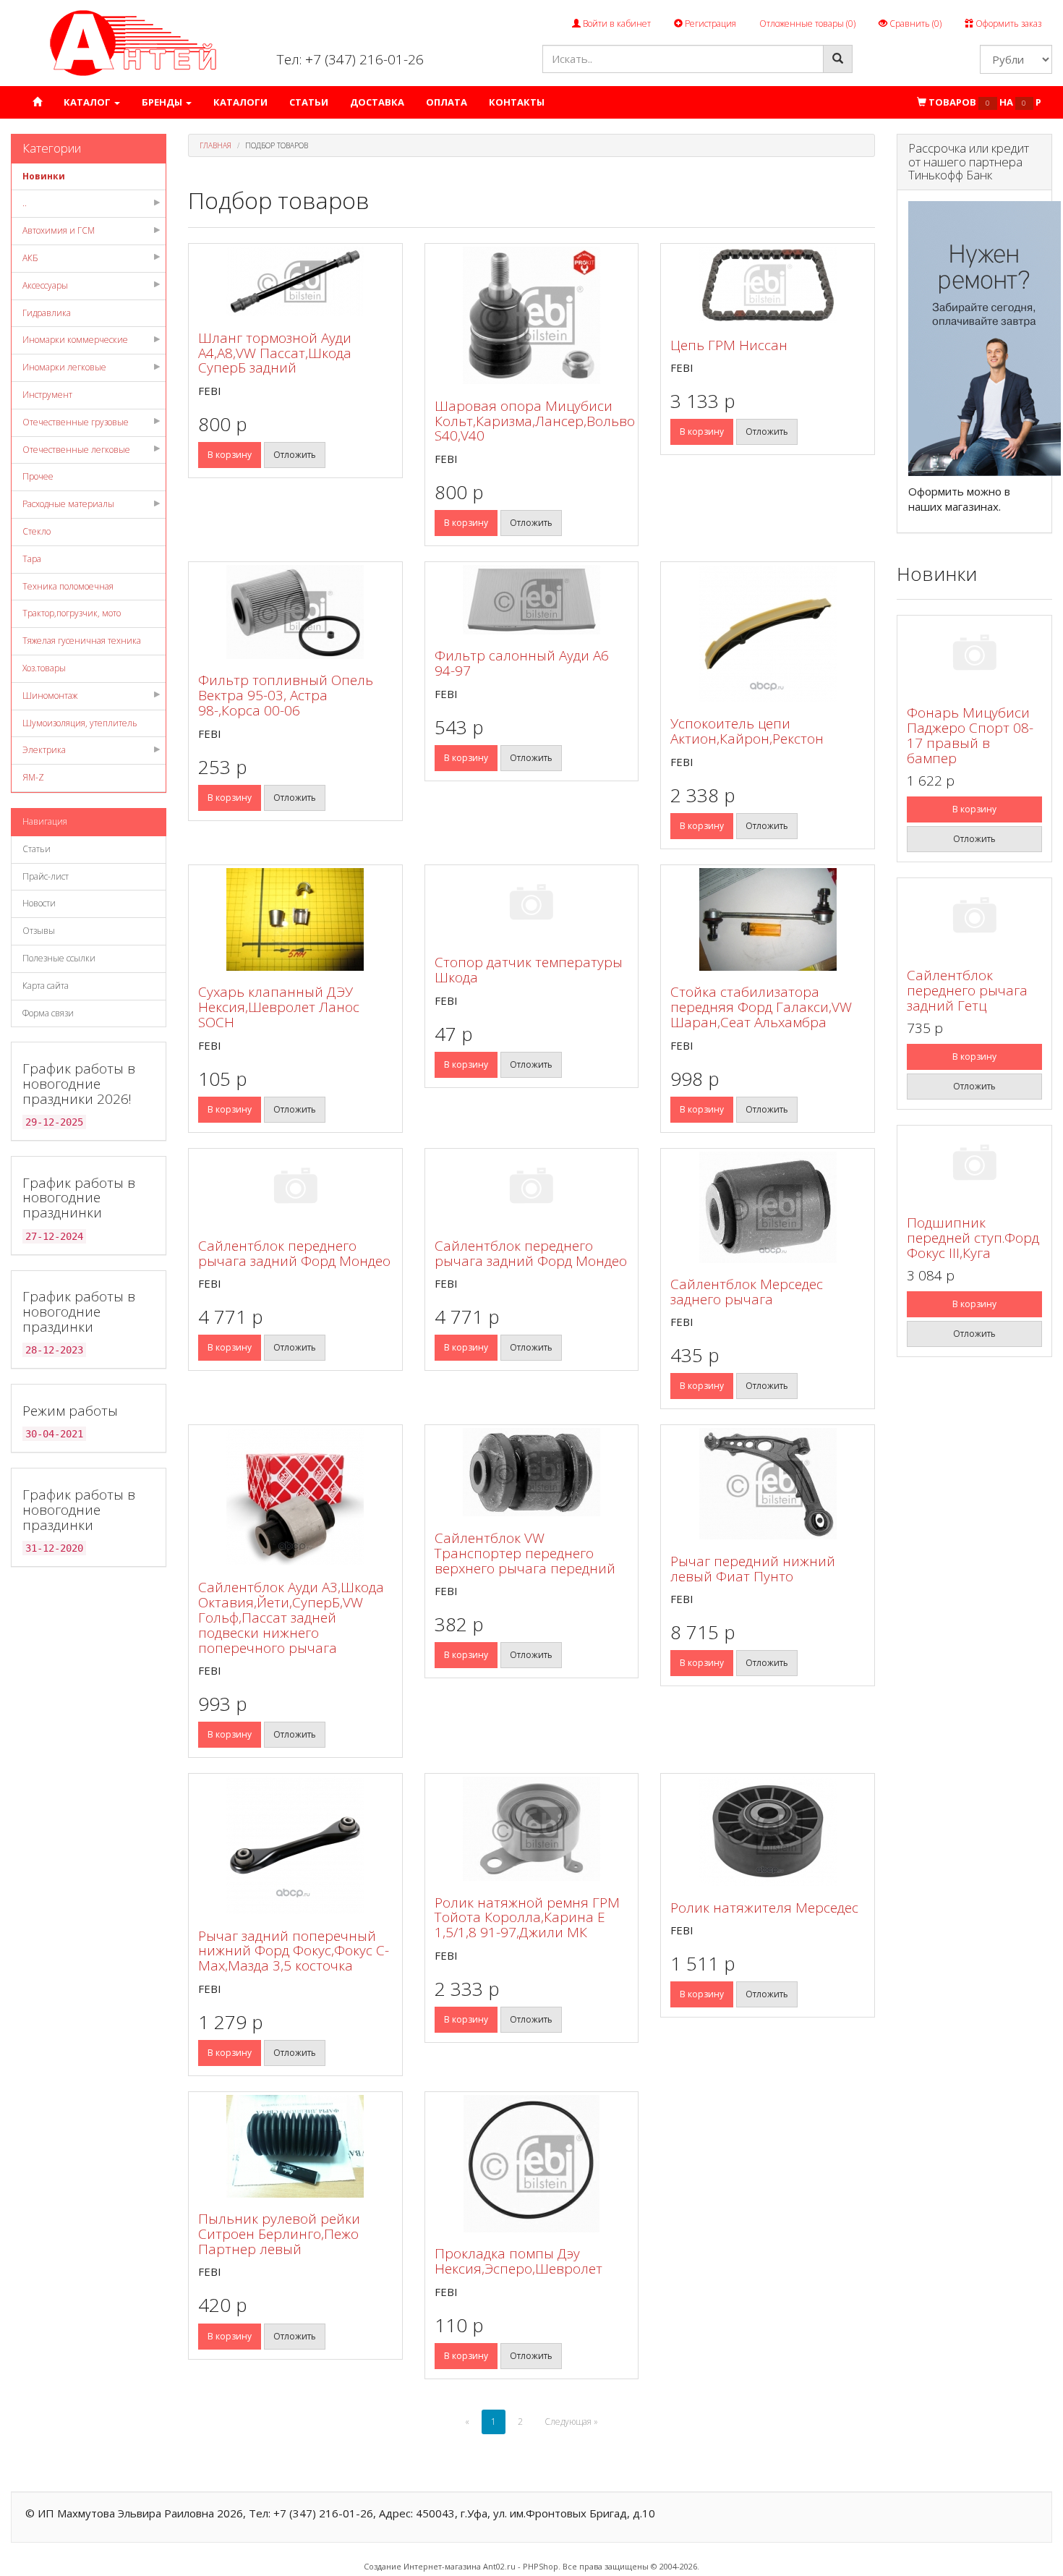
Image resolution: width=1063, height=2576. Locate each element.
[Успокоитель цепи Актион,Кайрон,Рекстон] (768, 634)
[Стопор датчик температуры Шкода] (532, 905)
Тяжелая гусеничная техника (82, 641)
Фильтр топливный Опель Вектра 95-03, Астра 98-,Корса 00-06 (286, 695)
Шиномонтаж (50, 696)
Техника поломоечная (68, 586)
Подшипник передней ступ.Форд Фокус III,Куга (973, 1238)
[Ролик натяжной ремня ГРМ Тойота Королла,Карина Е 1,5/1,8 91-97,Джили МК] (532, 1829)
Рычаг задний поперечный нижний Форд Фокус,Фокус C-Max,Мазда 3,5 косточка (294, 1951)
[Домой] (37, 102)
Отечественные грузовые (76, 422)
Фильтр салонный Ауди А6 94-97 (522, 663)
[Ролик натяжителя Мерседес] (768, 1831)
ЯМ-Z (33, 777)
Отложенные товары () (807, 24)
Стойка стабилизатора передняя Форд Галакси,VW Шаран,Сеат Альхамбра (761, 1007)
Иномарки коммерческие (75, 340)
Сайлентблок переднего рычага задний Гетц (967, 990)
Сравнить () (914, 24)
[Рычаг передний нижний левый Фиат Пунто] (768, 1484)
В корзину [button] (230, 455)
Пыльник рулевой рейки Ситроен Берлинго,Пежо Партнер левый (279, 2234)
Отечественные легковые (76, 450)
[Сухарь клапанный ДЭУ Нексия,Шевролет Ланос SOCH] (295, 919)
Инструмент (47, 395)
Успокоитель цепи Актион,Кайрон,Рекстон (747, 731)
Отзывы (39, 931)
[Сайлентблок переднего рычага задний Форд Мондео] (295, 1188)
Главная (215, 145)
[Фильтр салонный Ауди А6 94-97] (532, 600)
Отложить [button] (295, 455)
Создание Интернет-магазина (422, 2566)
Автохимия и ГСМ (59, 230)
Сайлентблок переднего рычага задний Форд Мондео (294, 1253)
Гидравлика (47, 313)
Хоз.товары (44, 668)
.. (25, 203)
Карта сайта (46, 986)
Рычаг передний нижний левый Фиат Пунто (753, 1569)
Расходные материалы (68, 504)
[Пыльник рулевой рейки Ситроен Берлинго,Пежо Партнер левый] (295, 2146)
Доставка (377, 102)
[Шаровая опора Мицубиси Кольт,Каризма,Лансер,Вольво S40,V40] (532, 315)
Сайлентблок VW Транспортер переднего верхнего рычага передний (525, 1553)
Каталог (88, 102)
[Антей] (133, 42)
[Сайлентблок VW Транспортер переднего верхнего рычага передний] (532, 1472)
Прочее (38, 476)
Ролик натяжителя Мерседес (764, 1908)
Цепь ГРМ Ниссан (729, 345)
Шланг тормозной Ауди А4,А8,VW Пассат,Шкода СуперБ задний (275, 353)
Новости (39, 903)
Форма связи (48, 1013)
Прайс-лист (46, 876)
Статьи (309, 102)
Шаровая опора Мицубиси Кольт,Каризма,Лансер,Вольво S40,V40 (535, 421)
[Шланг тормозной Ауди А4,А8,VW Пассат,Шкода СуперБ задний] (295, 281)
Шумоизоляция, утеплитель (80, 723)
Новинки (44, 176)
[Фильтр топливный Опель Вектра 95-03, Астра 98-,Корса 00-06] (295, 612)
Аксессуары (45, 285)
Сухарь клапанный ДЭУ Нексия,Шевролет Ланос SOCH (279, 1007)
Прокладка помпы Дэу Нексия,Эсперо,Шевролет (518, 2261)
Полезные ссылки (59, 958)
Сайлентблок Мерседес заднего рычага (747, 1292)
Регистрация (709, 24)
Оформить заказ (1007, 24)
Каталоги (240, 102)
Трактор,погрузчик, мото (72, 613)
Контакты (517, 102)
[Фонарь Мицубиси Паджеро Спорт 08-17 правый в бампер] (974, 655)
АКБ (30, 258)
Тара (32, 559)
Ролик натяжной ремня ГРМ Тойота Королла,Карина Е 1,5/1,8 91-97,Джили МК (527, 1918)
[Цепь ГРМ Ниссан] (768, 285)
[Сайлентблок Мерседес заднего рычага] (768, 1207)
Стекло (37, 531)
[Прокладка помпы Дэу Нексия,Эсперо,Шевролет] (532, 2164)
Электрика (44, 750)
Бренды (163, 102)
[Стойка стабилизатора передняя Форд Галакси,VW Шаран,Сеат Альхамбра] (768, 919)
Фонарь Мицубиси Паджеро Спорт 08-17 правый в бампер (970, 735)
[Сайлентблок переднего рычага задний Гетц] (974, 918)
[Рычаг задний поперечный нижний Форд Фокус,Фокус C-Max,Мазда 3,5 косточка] (295, 1845)
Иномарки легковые (64, 367)
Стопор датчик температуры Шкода (529, 970)
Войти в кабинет (616, 24)
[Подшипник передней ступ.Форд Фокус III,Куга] (974, 1165)
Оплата (447, 102)
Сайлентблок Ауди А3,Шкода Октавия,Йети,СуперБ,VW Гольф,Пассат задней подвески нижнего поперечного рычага (291, 1618)
